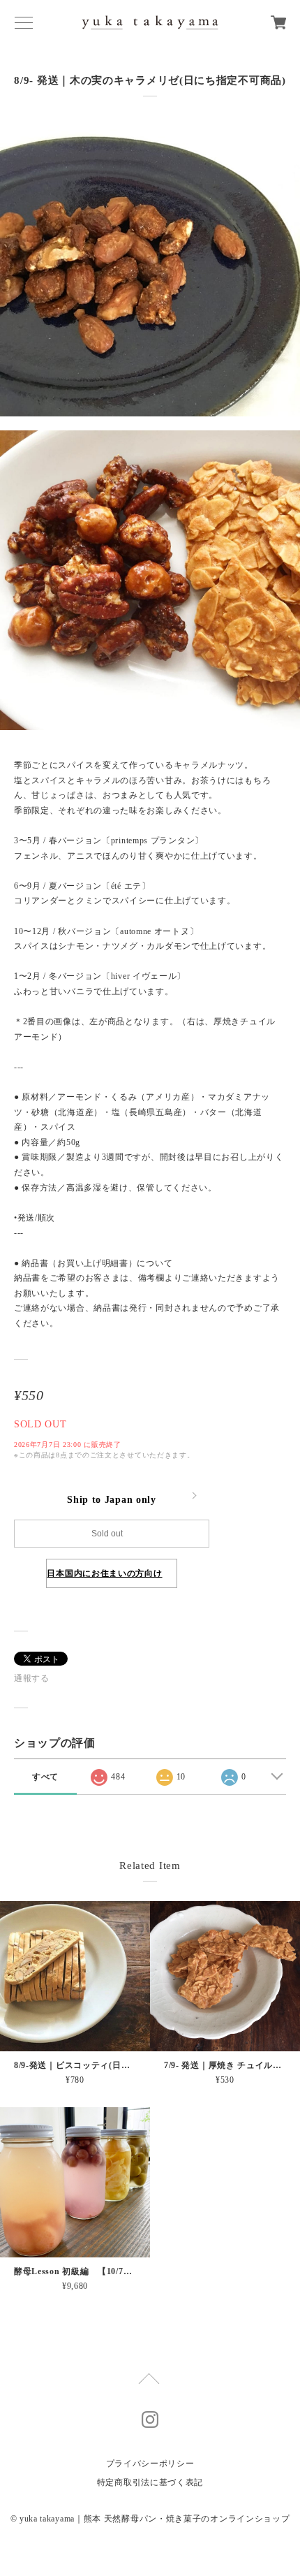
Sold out (107, 1534)
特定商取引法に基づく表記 (150, 2482)
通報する (32, 1678)
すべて (45, 1777)
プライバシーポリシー (150, 2464)
